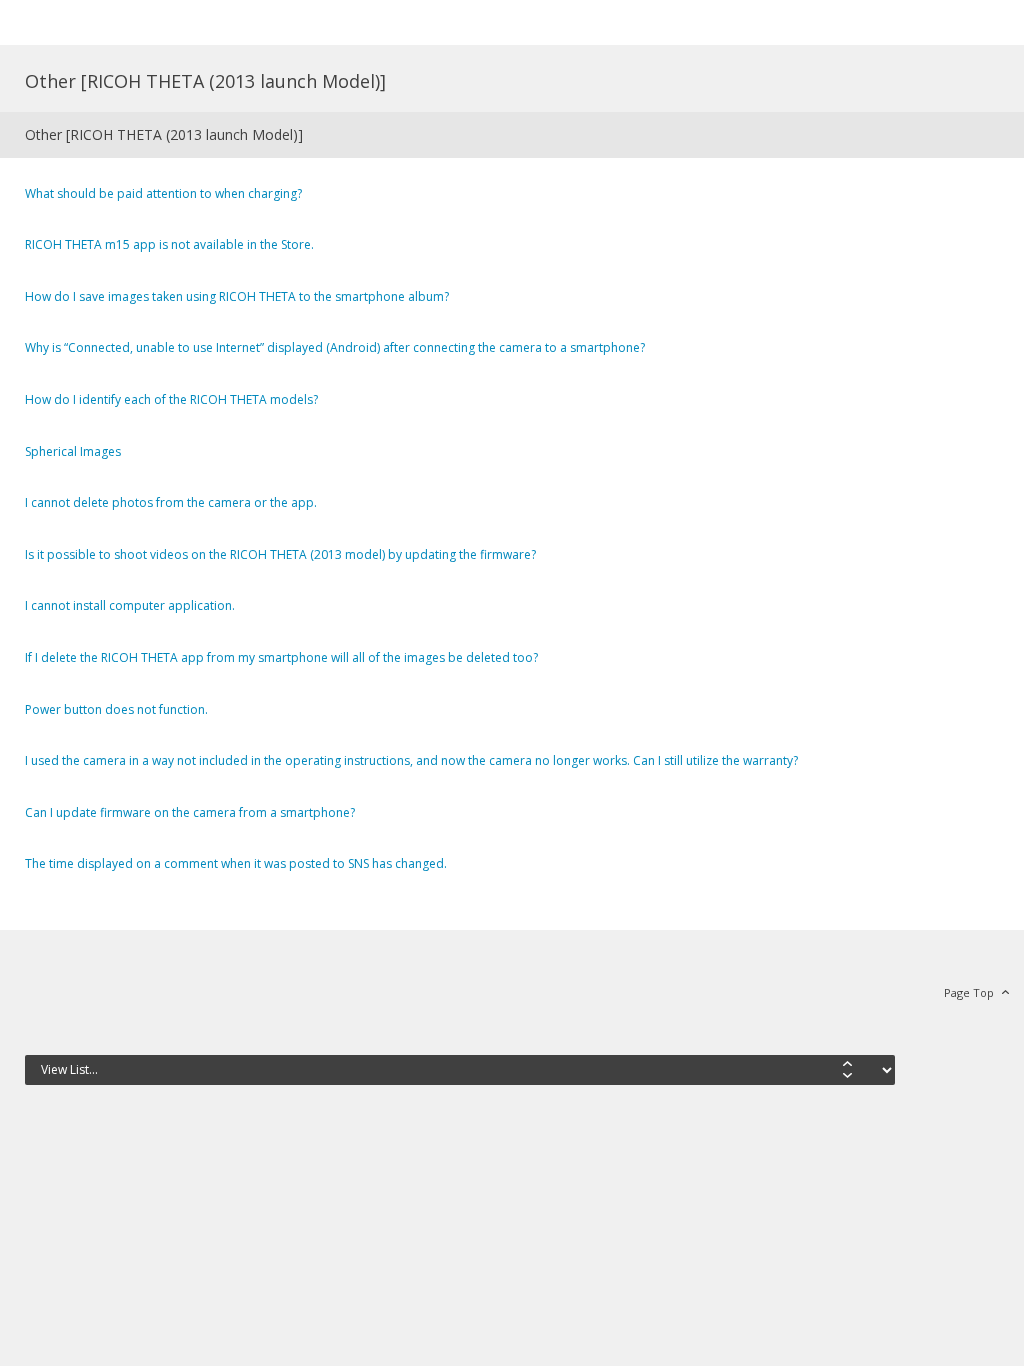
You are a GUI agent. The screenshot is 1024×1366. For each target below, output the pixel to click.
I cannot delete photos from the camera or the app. (171, 502)
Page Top (969, 992)
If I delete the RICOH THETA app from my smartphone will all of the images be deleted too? (281, 657)
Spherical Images (73, 451)
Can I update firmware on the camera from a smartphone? (190, 812)
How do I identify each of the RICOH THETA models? (171, 399)
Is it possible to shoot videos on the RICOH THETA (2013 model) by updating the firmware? (280, 554)
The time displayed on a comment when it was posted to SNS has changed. (236, 863)
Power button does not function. (116, 709)
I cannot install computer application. (130, 605)
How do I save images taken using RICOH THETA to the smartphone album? (237, 296)
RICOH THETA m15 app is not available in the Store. (169, 244)
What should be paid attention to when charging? (163, 193)
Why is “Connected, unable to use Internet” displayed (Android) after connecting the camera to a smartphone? (335, 347)
